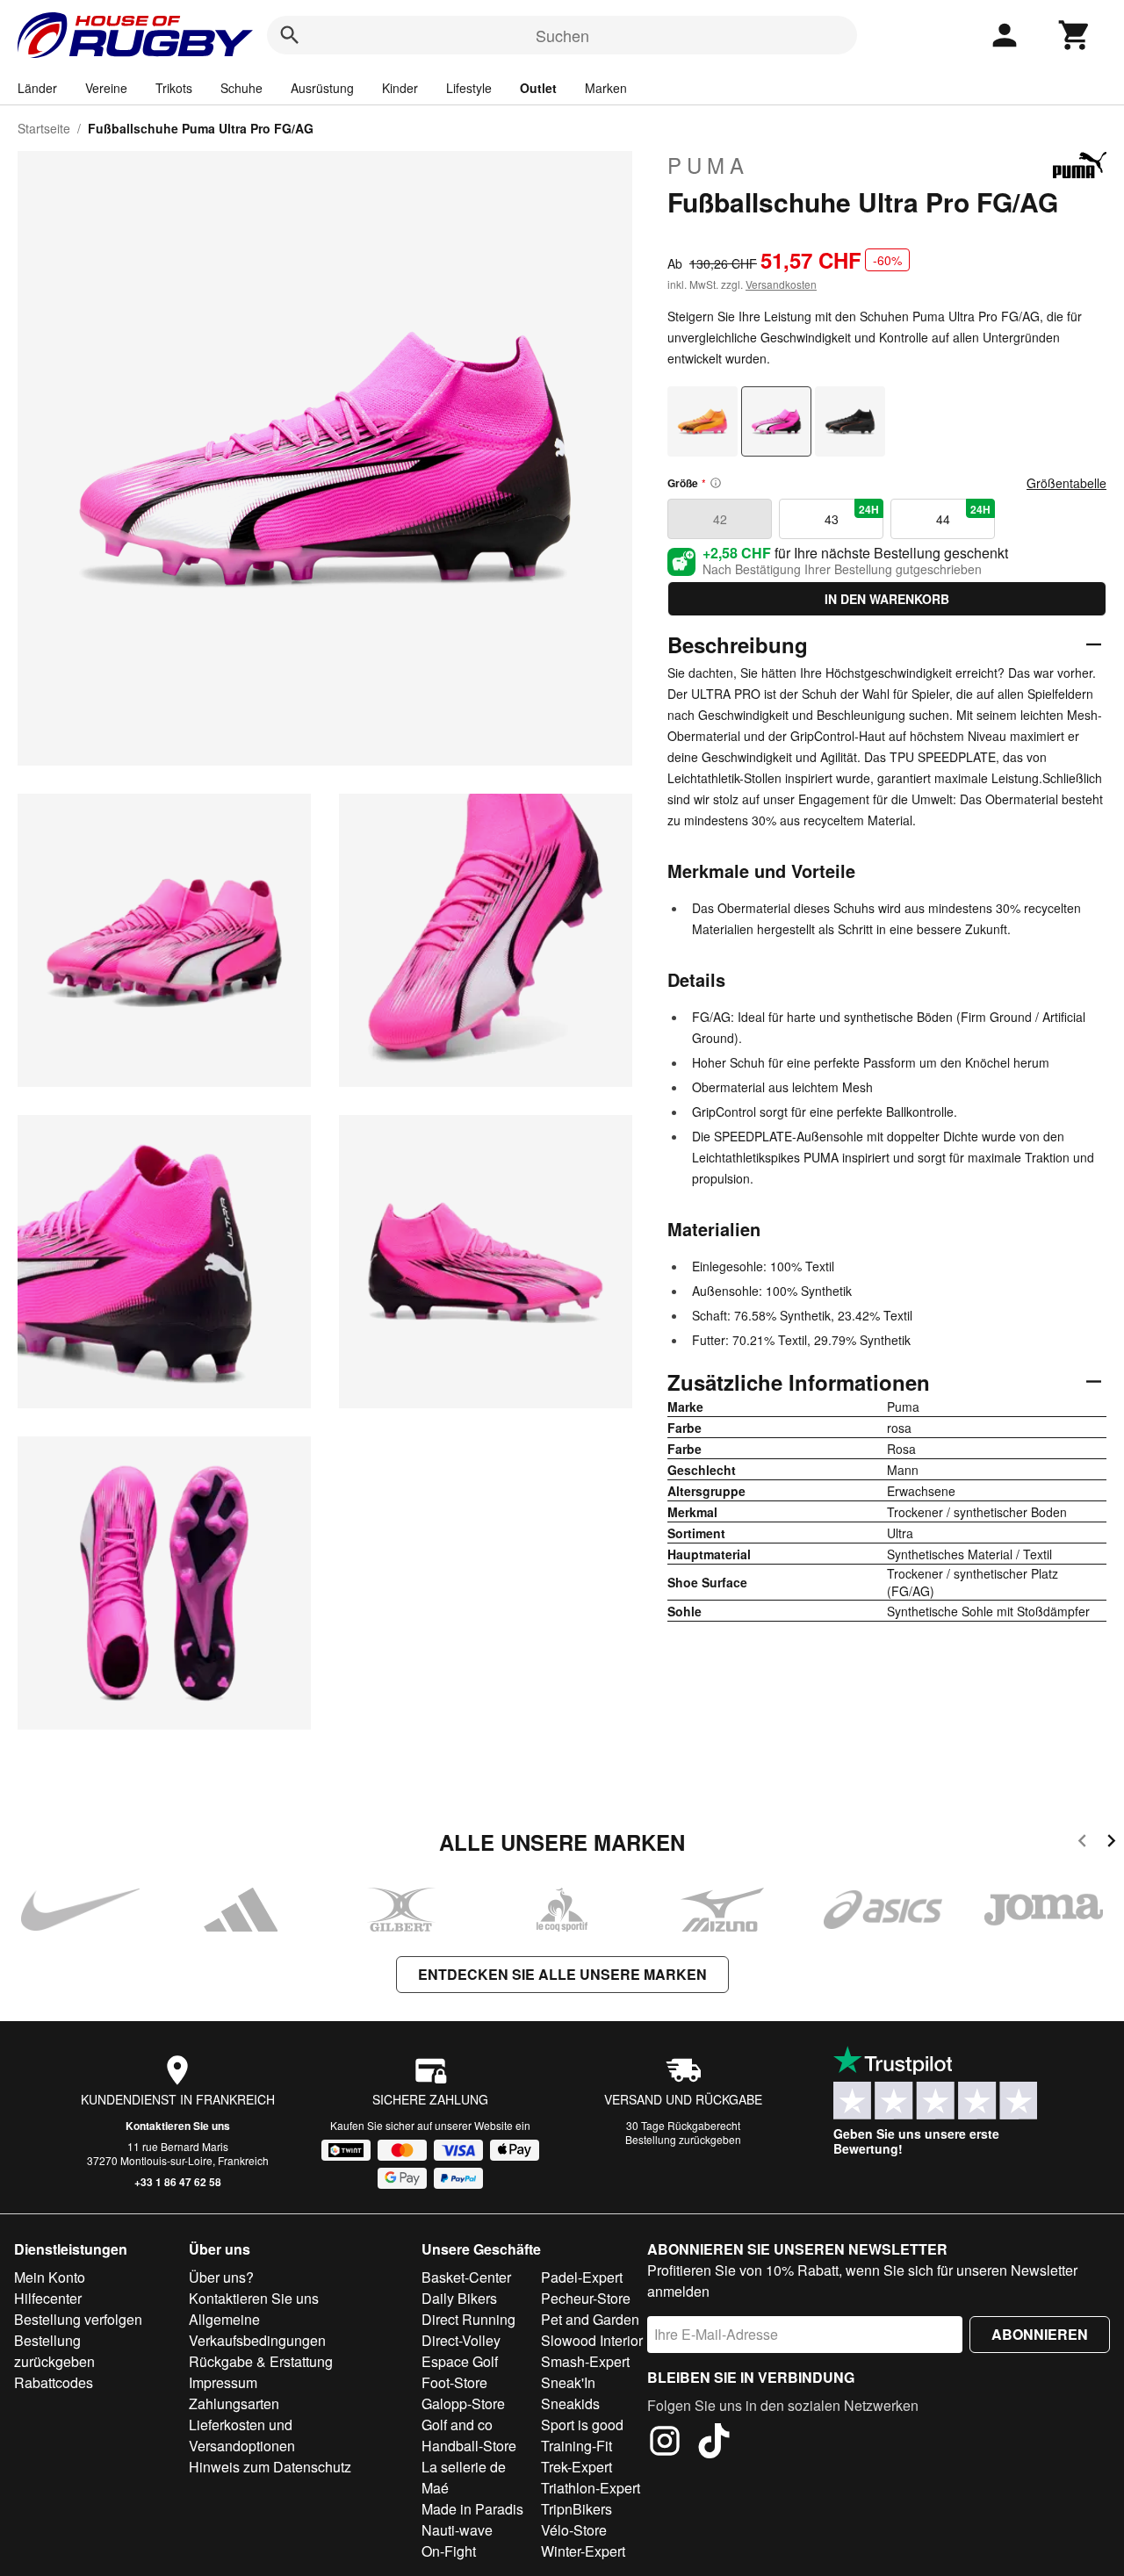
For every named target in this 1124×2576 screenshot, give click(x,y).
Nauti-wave (457, 2530)
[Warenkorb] (1075, 35)
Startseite (44, 128)
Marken (606, 88)
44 (964, 514)
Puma (708, 165)
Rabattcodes (54, 2382)
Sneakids (570, 2403)
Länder (37, 88)
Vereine (106, 88)
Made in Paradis (472, 2509)
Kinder (400, 88)
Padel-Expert (582, 2277)
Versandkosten (781, 284)
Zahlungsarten (234, 2403)
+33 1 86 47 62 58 (178, 2182)
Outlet (538, 88)
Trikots (174, 88)
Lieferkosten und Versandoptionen (242, 2435)
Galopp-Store (463, 2403)
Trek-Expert (576, 2467)
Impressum (223, 2382)
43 (852, 514)
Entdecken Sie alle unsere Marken (562, 1974)
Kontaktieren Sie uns (178, 2126)
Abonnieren (1040, 2334)
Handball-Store (469, 2446)
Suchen (562, 35)
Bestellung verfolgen (78, 2319)
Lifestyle (469, 88)
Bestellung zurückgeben (683, 2139)
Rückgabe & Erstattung (261, 2361)
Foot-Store (454, 2382)
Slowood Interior (592, 2340)
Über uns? (221, 2277)
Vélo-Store (574, 2530)
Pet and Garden (590, 2319)
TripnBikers (576, 2509)
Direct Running (468, 2319)
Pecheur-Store (586, 2298)
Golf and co (457, 2425)
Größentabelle (1066, 483)
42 (720, 519)
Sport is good (582, 2425)
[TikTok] (714, 2443)
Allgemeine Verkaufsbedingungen (257, 2330)
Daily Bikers (459, 2298)
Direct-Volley (461, 2340)
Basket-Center (466, 2277)
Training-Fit (576, 2446)
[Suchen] (290, 35)
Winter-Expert (583, 2551)
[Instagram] (665, 2443)
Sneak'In (568, 2382)
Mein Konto (50, 2277)
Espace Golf (460, 2361)
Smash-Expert (585, 2361)
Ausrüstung (322, 88)
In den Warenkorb (887, 599)
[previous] (1082, 1843)
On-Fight (449, 2551)
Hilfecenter (48, 2298)
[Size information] (716, 483)
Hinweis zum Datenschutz (270, 2467)
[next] (1111, 1843)
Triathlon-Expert (591, 2488)
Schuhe (241, 88)
